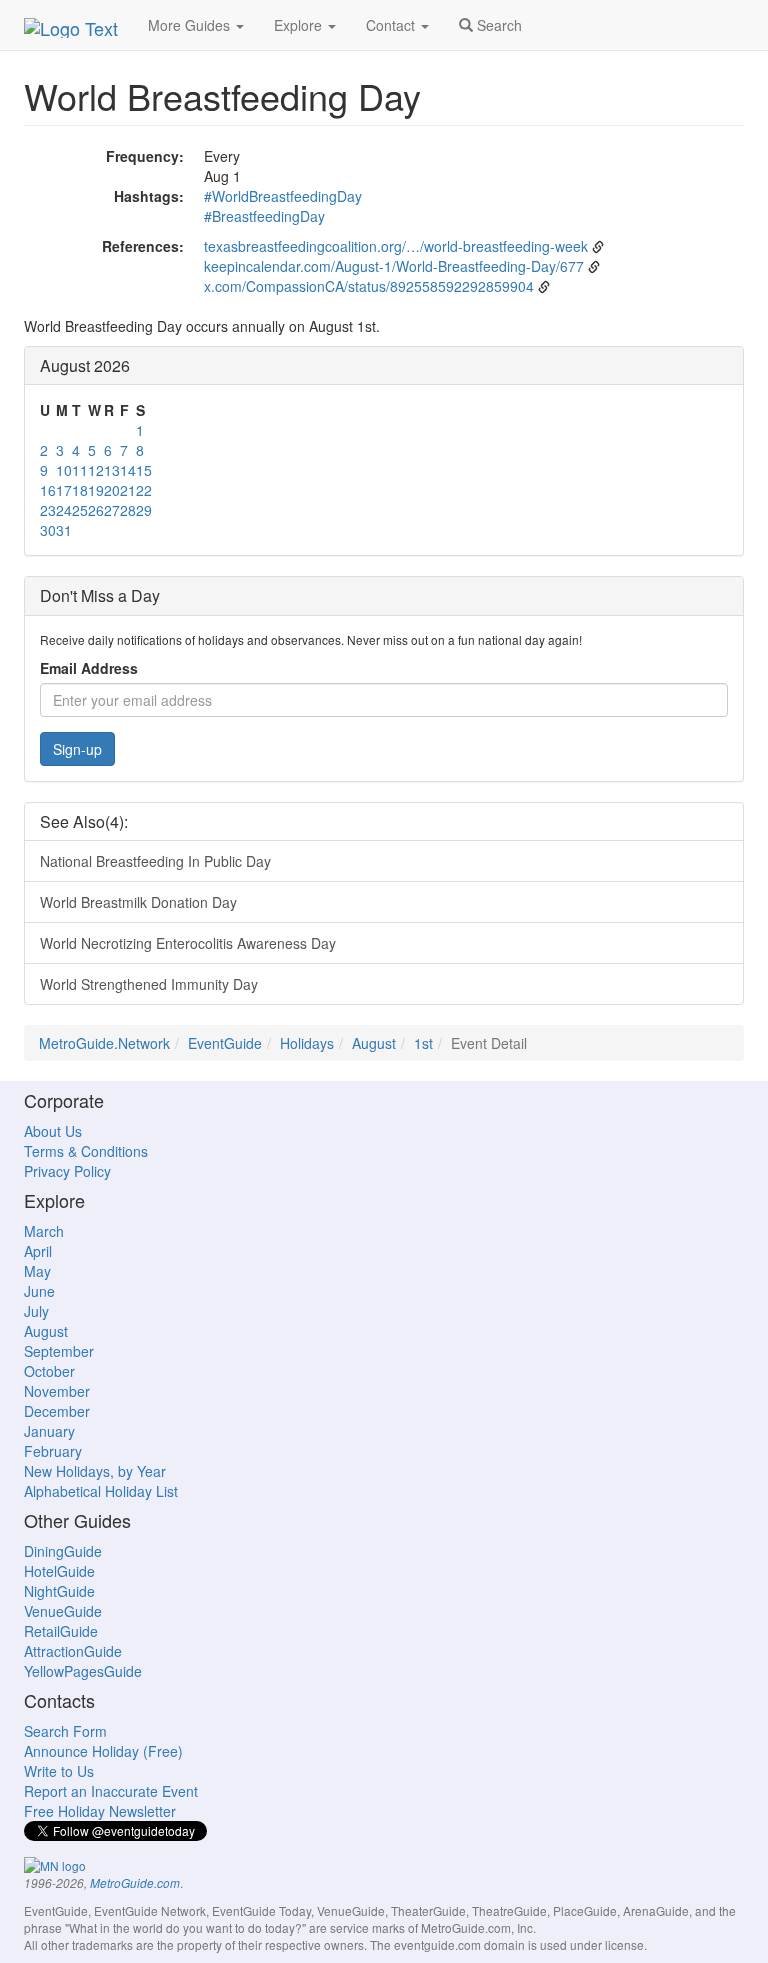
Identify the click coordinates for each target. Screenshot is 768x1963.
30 (48, 530)
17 (64, 490)
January (49, 1431)
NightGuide (59, 1591)
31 (64, 530)
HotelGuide (59, 1571)
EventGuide (225, 1043)
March (44, 1231)
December (57, 1411)
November (57, 1391)
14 (128, 470)
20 (112, 490)
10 (64, 470)
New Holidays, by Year (95, 1471)
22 (144, 490)
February (53, 1451)
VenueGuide (63, 1611)
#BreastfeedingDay (264, 216)
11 (80, 470)
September (59, 1351)
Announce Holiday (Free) (103, 1751)
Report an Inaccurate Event (111, 1791)
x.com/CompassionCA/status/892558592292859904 (369, 286)
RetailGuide (61, 1631)
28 (128, 510)
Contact (392, 25)
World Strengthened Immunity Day (149, 984)
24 (64, 510)
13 (112, 470)
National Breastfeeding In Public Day (155, 861)
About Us (53, 1131)
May (37, 1271)
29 (144, 510)
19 (96, 490)
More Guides (191, 25)
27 (112, 510)
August (374, 1043)
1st (423, 1043)
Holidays (307, 1043)
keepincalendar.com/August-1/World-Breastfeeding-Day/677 (394, 266)
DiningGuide (63, 1551)
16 (48, 490)
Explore (300, 25)
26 (96, 510)
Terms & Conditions (86, 1151)
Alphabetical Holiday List (101, 1491)
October (49, 1371)
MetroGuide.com (135, 1883)
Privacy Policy (67, 1171)
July (36, 1311)
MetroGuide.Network (104, 1043)
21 (128, 490)
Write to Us (59, 1771)
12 (96, 470)
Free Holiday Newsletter (100, 1811)
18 (80, 490)
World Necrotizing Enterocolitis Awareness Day (188, 943)
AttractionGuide (73, 1651)
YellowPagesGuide (83, 1671)
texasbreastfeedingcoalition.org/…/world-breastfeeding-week (396, 246)
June (39, 1291)
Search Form (65, 1731)
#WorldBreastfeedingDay (283, 196)
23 (48, 510)
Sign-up (77, 749)
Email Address (89, 668)
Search (497, 25)
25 (80, 510)
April (38, 1251)
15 (144, 470)
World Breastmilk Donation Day (138, 902)
